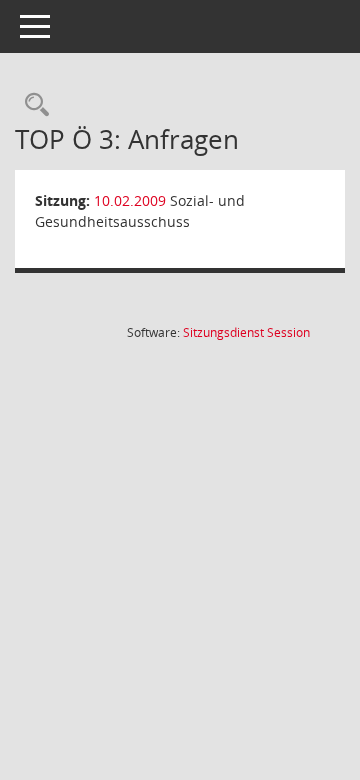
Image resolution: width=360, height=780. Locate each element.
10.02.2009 (130, 200)
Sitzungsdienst (246, 332)
